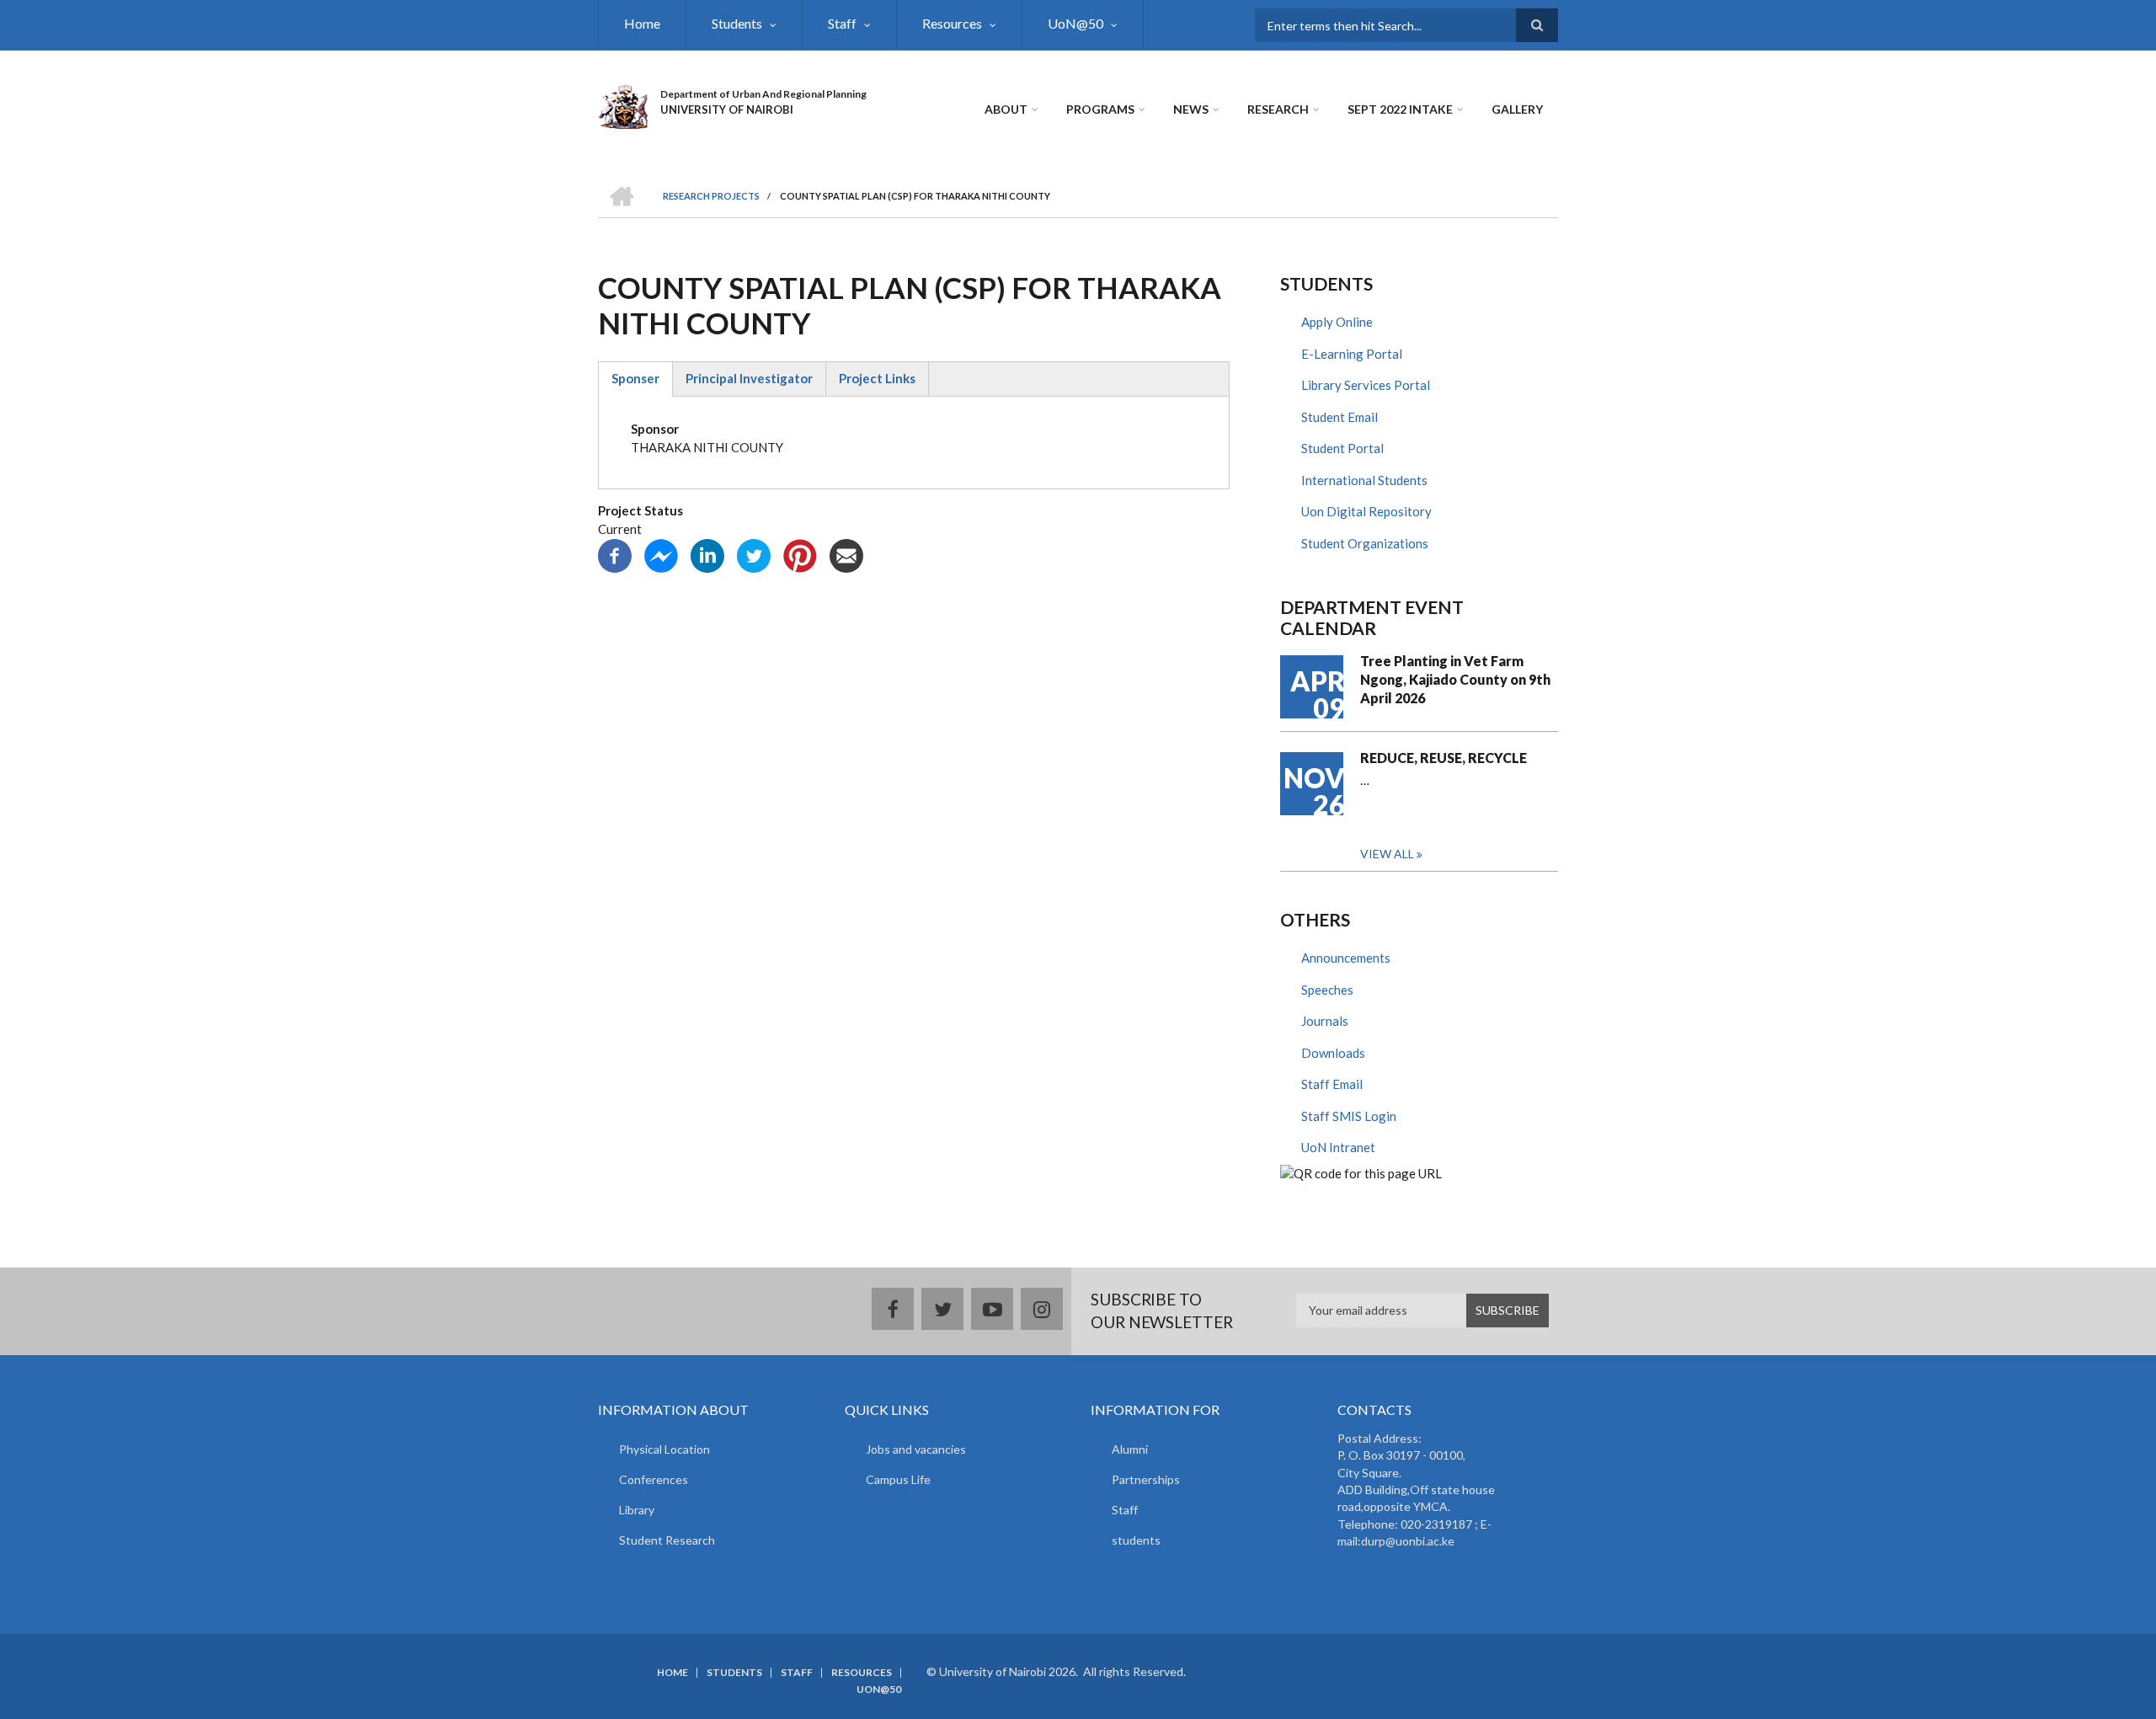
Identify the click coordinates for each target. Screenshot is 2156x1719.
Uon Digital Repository (1366, 511)
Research (1278, 109)
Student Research (667, 1540)
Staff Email (1332, 1084)
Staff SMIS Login (1349, 1116)
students (1136, 1540)
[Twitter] (754, 553)
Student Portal (1342, 448)
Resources (952, 23)
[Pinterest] (800, 553)
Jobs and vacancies (916, 1449)
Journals (1325, 1021)
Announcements (1346, 958)
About (1006, 109)
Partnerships (1146, 1479)
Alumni (1130, 1449)
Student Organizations (1365, 543)
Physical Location (664, 1449)
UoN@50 (1075, 23)
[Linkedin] (707, 553)
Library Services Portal (1366, 385)
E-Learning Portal (1352, 354)
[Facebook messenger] (661, 553)
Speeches (1327, 990)
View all (1387, 854)
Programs (1100, 109)
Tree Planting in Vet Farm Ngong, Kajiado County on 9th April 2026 (1455, 679)
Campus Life (898, 1479)
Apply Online (1337, 322)
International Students (1364, 480)
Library (637, 1510)
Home (642, 23)
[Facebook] (615, 553)
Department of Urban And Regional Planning (763, 94)
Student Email (1339, 417)
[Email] (846, 553)
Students (737, 23)
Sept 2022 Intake (1400, 109)
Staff (842, 23)
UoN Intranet (1338, 1147)
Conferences (654, 1479)
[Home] (623, 104)
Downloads (1333, 1053)
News (1191, 109)
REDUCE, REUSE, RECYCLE (1444, 758)
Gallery (1517, 109)
